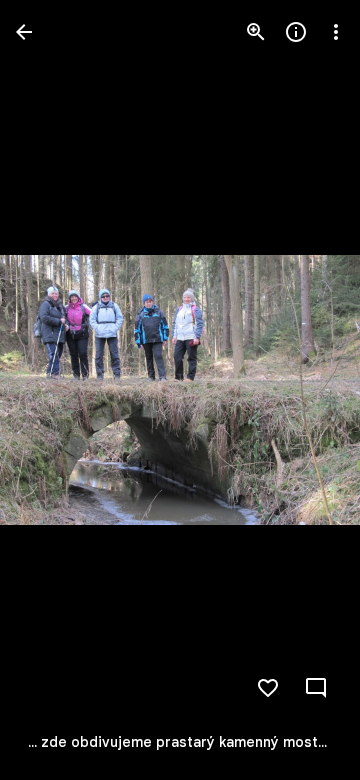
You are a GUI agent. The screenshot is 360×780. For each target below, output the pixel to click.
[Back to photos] (24, 32)
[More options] (336, 32)
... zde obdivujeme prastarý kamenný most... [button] (177, 742)
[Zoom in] (256, 32)
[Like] (268, 688)
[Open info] (296, 32)
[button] (56, 390)
